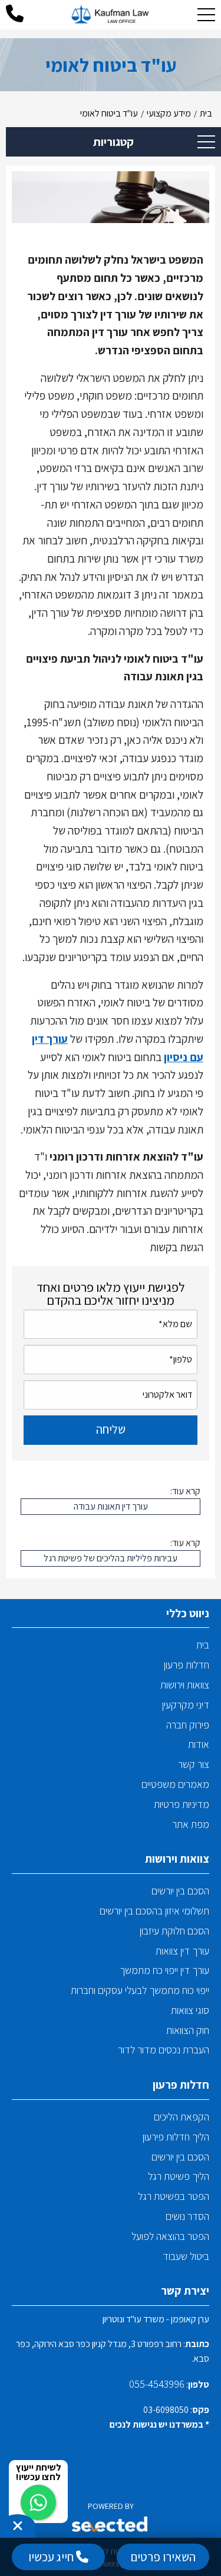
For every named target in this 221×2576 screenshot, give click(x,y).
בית (203, 1645)
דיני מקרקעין (186, 1705)
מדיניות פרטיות (182, 1804)
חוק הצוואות (188, 2030)
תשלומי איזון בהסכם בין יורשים (154, 1911)
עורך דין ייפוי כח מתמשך (164, 1970)
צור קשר (194, 1764)
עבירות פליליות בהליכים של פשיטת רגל (111, 1558)
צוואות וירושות (185, 1685)
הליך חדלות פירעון (176, 2137)
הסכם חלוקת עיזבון (174, 1931)
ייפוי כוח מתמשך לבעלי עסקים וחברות (140, 1990)
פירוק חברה (188, 1725)
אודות (199, 1744)
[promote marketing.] (111, 2526)
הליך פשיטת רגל (179, 2176)
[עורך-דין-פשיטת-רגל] (111, 15)
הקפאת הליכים (182, 2117)
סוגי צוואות (190, 2010)
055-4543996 (157, 2384)
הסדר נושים (187, 2216)
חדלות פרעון (187, 1665)
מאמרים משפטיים (175, 1784)
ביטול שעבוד (186, 2256)
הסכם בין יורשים (180, 1891)
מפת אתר (191, 1824)
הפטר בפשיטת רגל (174, 2196)
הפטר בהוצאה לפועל (170, 2236)
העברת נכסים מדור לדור (164, 2050)
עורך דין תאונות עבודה (111, 1506)
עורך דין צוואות (182, 1951)
